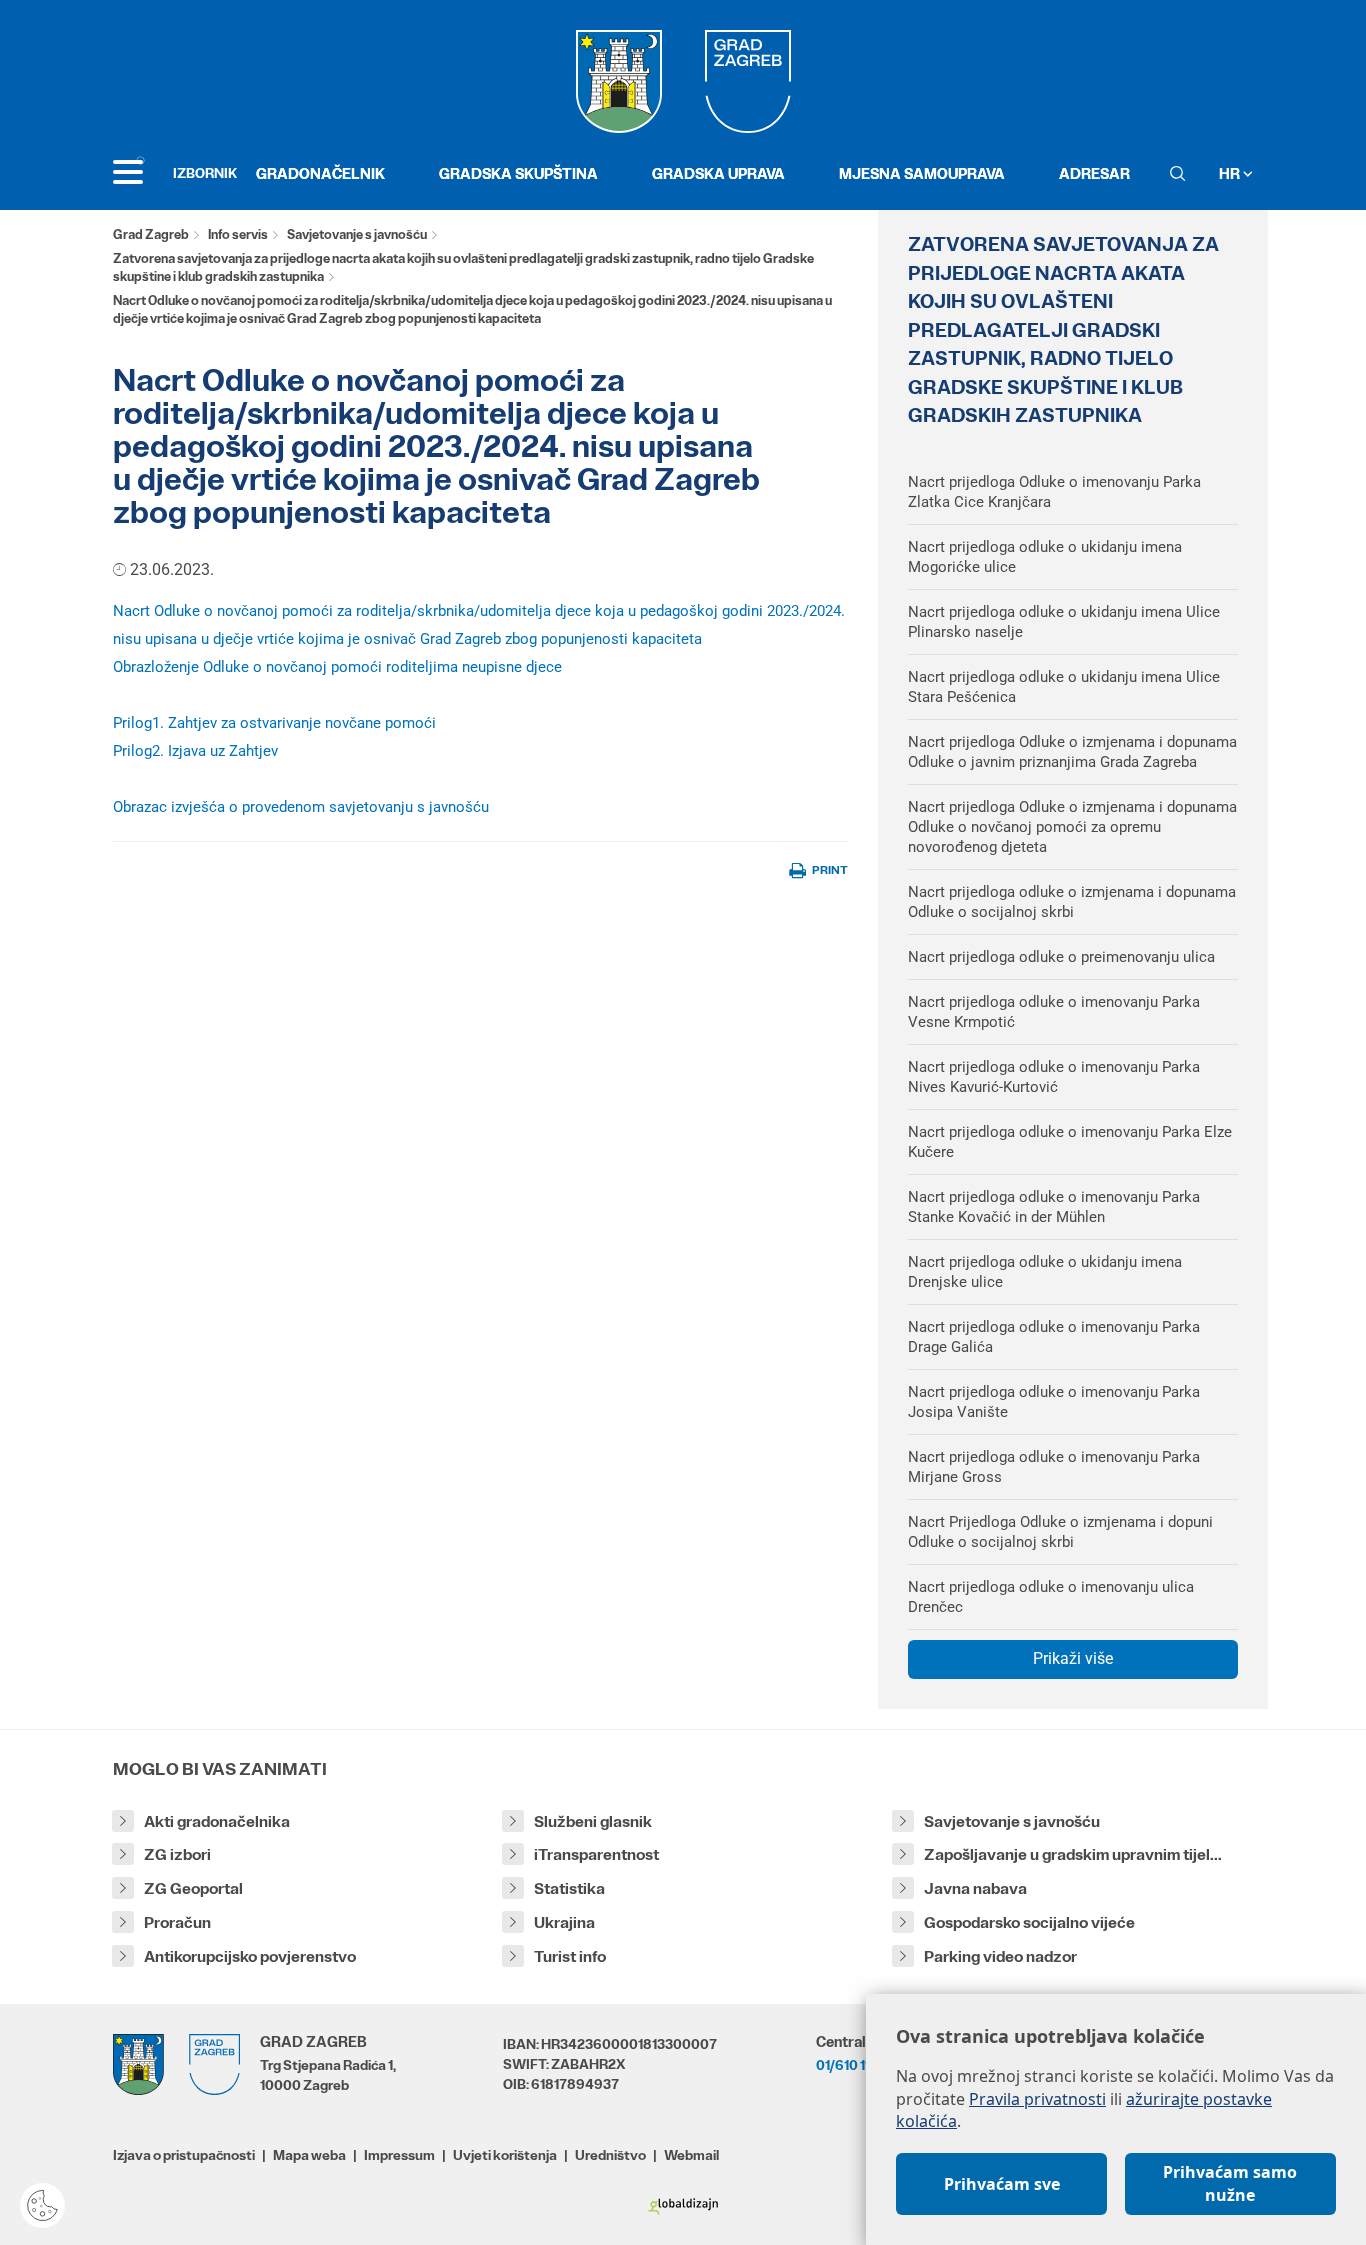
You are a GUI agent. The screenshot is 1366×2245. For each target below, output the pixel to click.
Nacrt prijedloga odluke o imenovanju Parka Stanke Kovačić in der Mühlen (1054, 1207)
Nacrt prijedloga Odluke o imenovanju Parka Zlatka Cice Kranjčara (1054, 492)
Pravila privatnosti (1037, 2099)
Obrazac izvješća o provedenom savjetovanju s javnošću (301, 807)
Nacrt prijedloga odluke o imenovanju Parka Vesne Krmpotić (1054, 1012)
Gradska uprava (718, 173)
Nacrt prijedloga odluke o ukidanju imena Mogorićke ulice (1045, 557)
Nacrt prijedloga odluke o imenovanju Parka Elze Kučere (1070, 1142)
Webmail (691, 2155)
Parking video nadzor (1000, 1956)
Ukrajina (564, 1922)
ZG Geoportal (193, 1888)
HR (1231, 173)
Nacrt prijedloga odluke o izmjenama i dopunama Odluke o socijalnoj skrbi (1072, 902)
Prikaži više (1073, 1658)
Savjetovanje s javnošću (357, 234)
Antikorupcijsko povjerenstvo (250, 1956)
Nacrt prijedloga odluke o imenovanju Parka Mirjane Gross (1054, 1467)
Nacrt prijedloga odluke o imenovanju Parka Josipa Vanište (1054, 1402)
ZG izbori (177, 1854)
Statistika (569, 1888)
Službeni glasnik (593, 1821)
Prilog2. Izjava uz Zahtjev (195, 751)
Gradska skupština (518, 173)
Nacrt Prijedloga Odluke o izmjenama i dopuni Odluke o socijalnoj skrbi (1060, 1532)
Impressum (399, 2155)
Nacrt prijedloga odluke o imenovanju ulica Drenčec (1051, 1597)
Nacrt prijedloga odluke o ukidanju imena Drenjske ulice (1045, 1272)
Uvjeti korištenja (505, 2155)
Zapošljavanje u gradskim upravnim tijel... (1073, 1854)
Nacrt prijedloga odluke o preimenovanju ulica (1061, 957)
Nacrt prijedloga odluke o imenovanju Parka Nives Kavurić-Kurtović (1054, 1077)
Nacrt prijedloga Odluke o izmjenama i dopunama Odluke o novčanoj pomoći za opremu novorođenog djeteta (1072, 827)
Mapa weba (309, 2155)
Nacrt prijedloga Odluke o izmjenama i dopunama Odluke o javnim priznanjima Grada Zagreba (1072, 752)
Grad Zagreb (151, 234)
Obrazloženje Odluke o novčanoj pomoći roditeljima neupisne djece (337, 667)
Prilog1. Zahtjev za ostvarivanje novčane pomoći (274, 723)
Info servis (238, 234)
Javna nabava (975, 1888)
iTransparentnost (596, 1854)
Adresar (1094, 173)
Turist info (570, 1956)
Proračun (177, 1922)
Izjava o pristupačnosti (184, 2155)
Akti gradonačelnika (217, 1821)
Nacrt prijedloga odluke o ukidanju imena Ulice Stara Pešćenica (1064, 687)
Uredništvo (610, 2155)
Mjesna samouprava (922, 173)
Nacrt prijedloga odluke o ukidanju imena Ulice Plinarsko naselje (1064, 622)
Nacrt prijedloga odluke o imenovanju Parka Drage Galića (1054, 1337)
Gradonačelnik (320, 173)
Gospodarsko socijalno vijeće (1029, 1922)
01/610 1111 (848, 2065)
